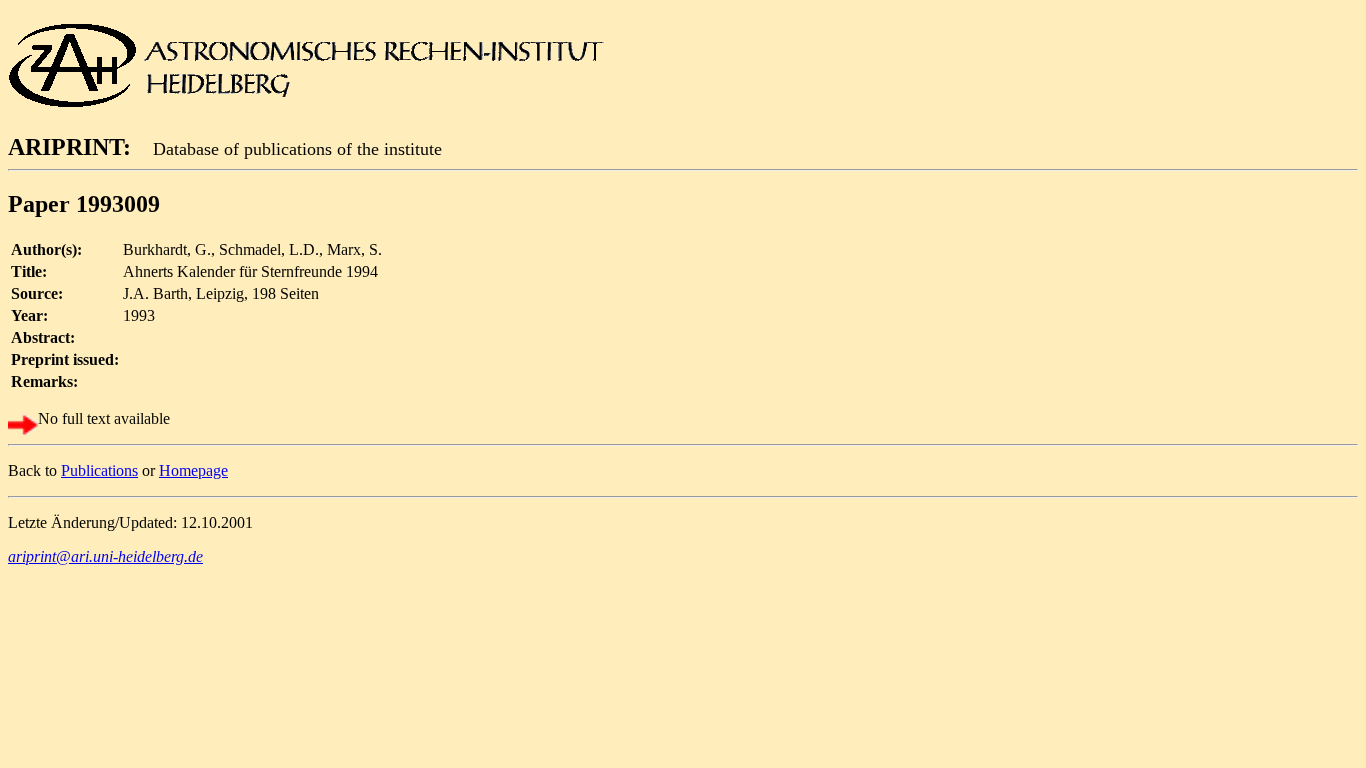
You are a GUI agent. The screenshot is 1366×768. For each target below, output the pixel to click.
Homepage (193, 470)
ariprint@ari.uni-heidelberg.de (105, 556)
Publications (99, 470)
